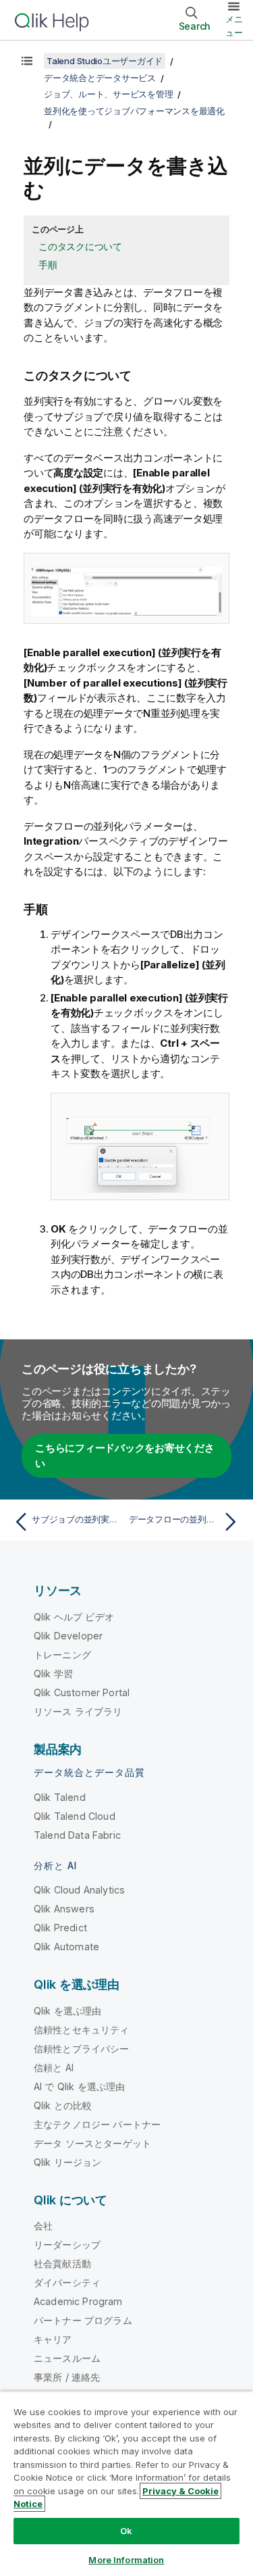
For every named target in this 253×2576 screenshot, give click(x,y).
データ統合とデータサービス (100, 78)
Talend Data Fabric (77, 1835)
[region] (126, 2483)
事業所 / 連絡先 (67, 2377)
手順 (48, 265)
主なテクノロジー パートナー (97, 2124)
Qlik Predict (60, 1928)
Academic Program (78, 2301)
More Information (126, 2560)
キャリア (53, 2339)
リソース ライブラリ (78, 1711)
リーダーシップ (67, 2245)
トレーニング (62, 1655)
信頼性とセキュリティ (82, 2030)
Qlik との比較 (63, 2105)
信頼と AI (54, 2067)
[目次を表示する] (27, 61)
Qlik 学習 (53, 1674)
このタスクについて (80, 246)
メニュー (234, 26)
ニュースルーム (67, 2358)
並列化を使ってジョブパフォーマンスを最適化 (134, 111)
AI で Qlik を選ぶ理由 (79, 2086)
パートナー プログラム (83, 2320)
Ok (126, 2531)
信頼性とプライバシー (82, 2049)
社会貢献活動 (62, 2263)
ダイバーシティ (67, 2282)
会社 (43, 2226)
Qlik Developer (68, 1636)
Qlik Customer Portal (82, 1692)
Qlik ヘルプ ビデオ (74, 1617)
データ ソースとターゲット (92, 2143)
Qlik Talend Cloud (75, 1816)
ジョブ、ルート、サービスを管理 (108, 94)
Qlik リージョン (68, 2162)
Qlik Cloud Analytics (79, 1890)
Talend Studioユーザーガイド (105, 61)
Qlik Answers (64, 1909)
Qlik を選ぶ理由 (68, 2011)
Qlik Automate (66, 1947)
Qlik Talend (60, 1797)
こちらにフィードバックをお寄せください (125, 1456)
